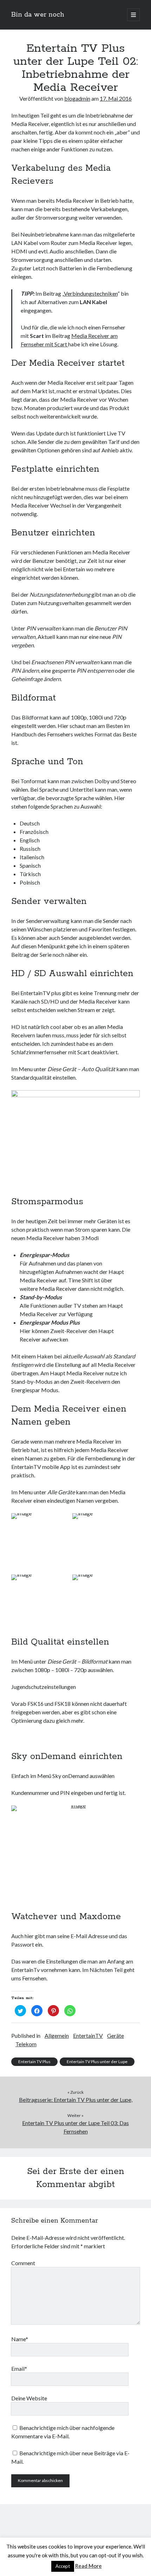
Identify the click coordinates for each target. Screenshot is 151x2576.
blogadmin (77, 98)
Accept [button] (63, 2566)
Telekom (26, 2044)
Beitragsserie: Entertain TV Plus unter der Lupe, (76, 2100)
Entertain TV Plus (34, 2062)
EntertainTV (88, 2035)
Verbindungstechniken (91, 293)
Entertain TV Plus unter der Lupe (97, 2062)
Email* (19, 2368)
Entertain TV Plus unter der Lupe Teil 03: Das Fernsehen (75, 2127)
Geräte (116, 2035)
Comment (23, 2263)
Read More (88, 2566)
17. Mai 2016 (116, 98)
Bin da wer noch (38, 15)
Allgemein (57, 2035)
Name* (20, 2339)
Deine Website (29, 2398)
